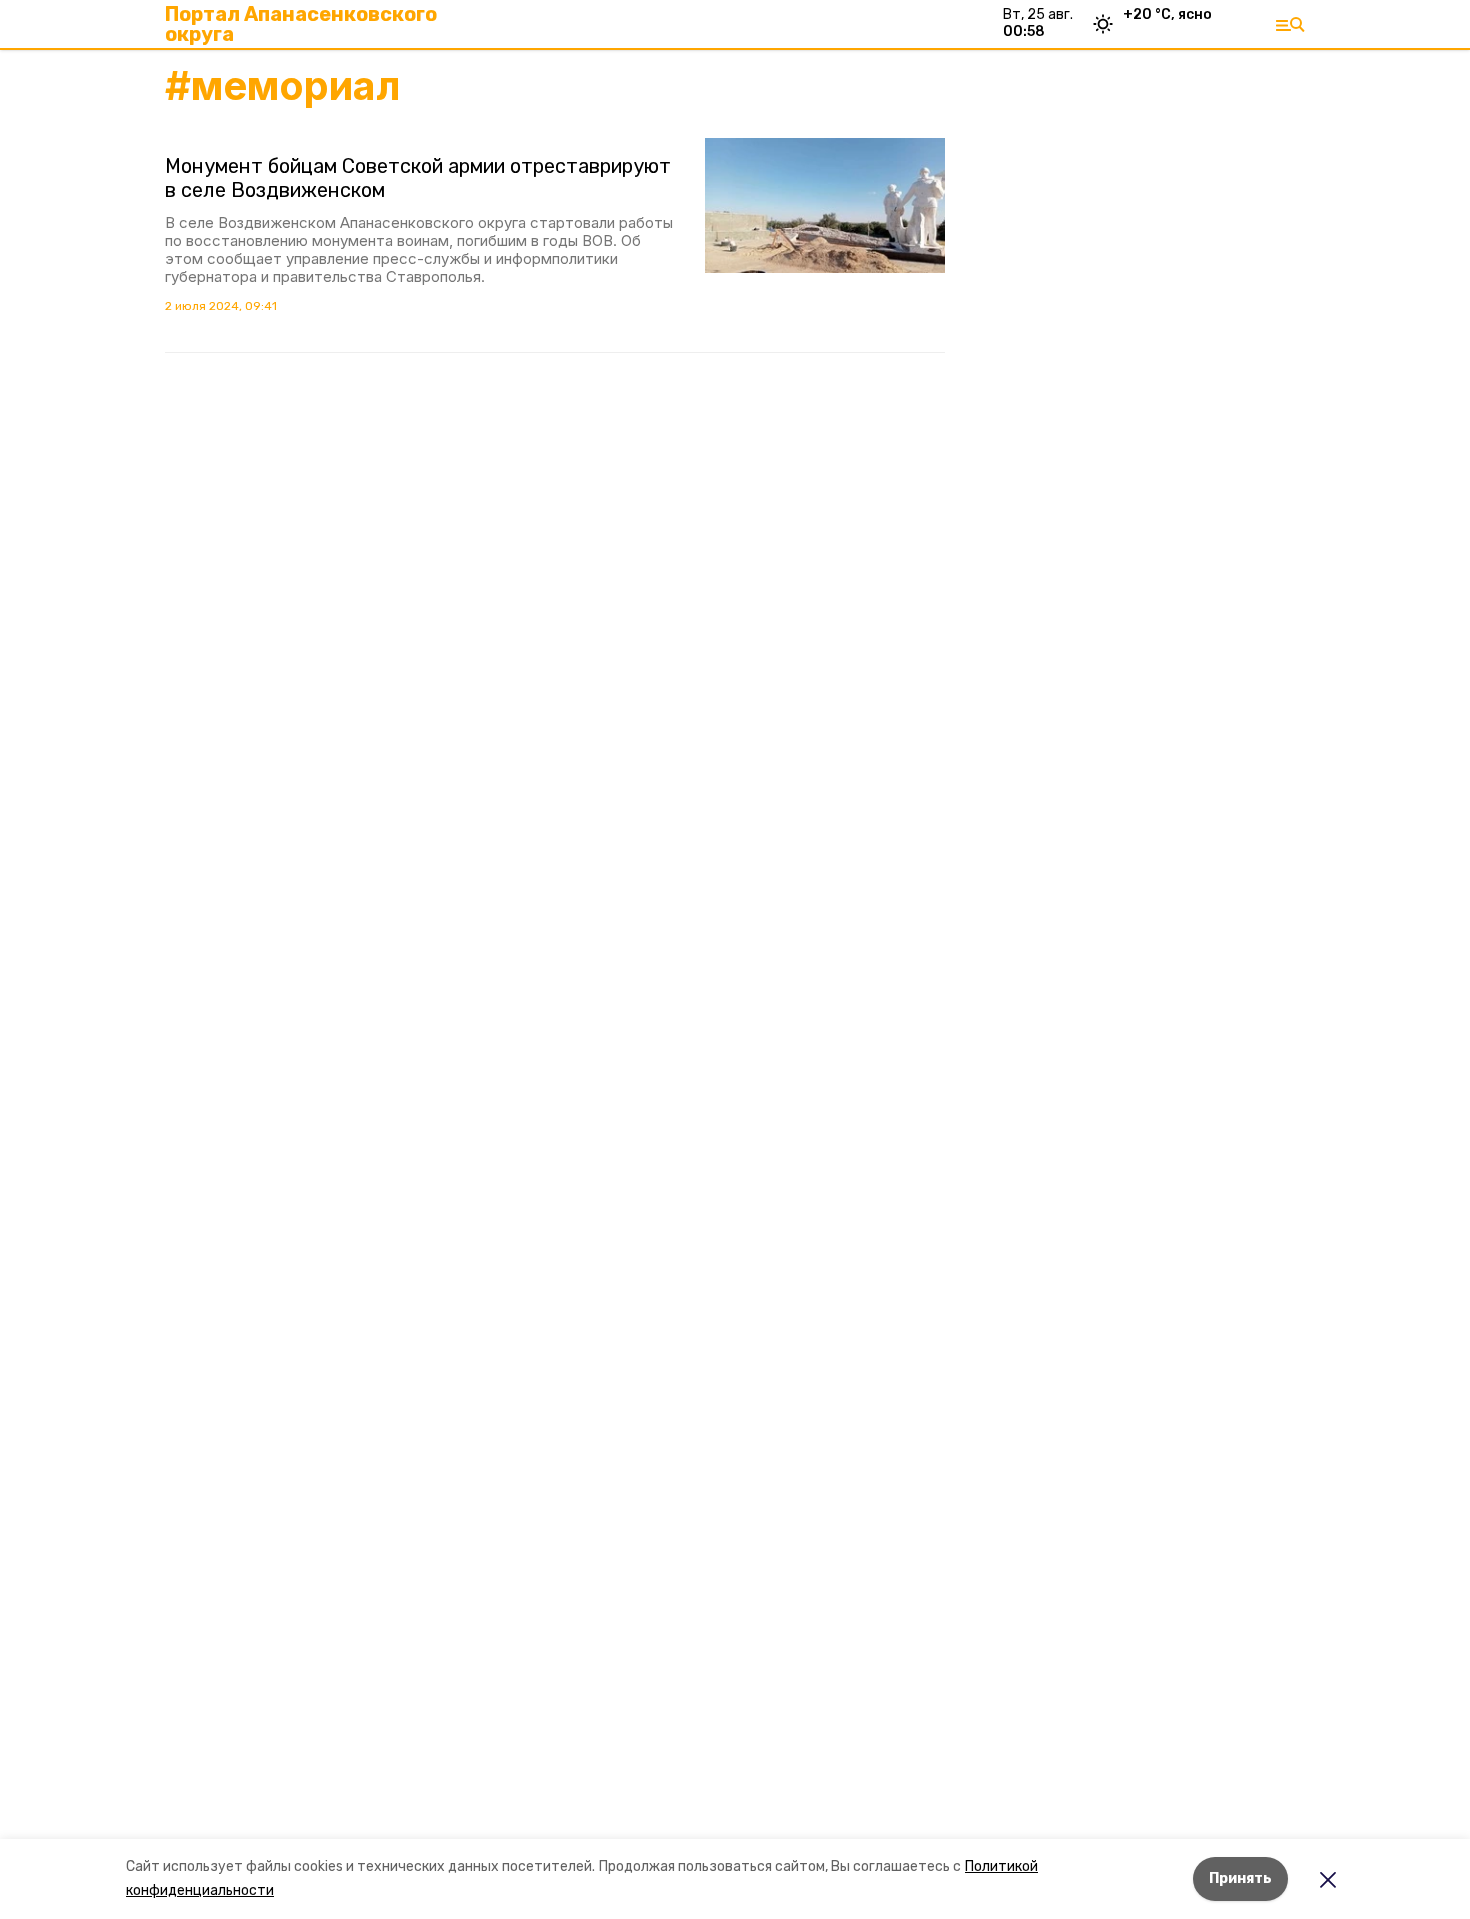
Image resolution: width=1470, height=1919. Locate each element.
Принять (1240, 1878)
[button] (825, 205)
